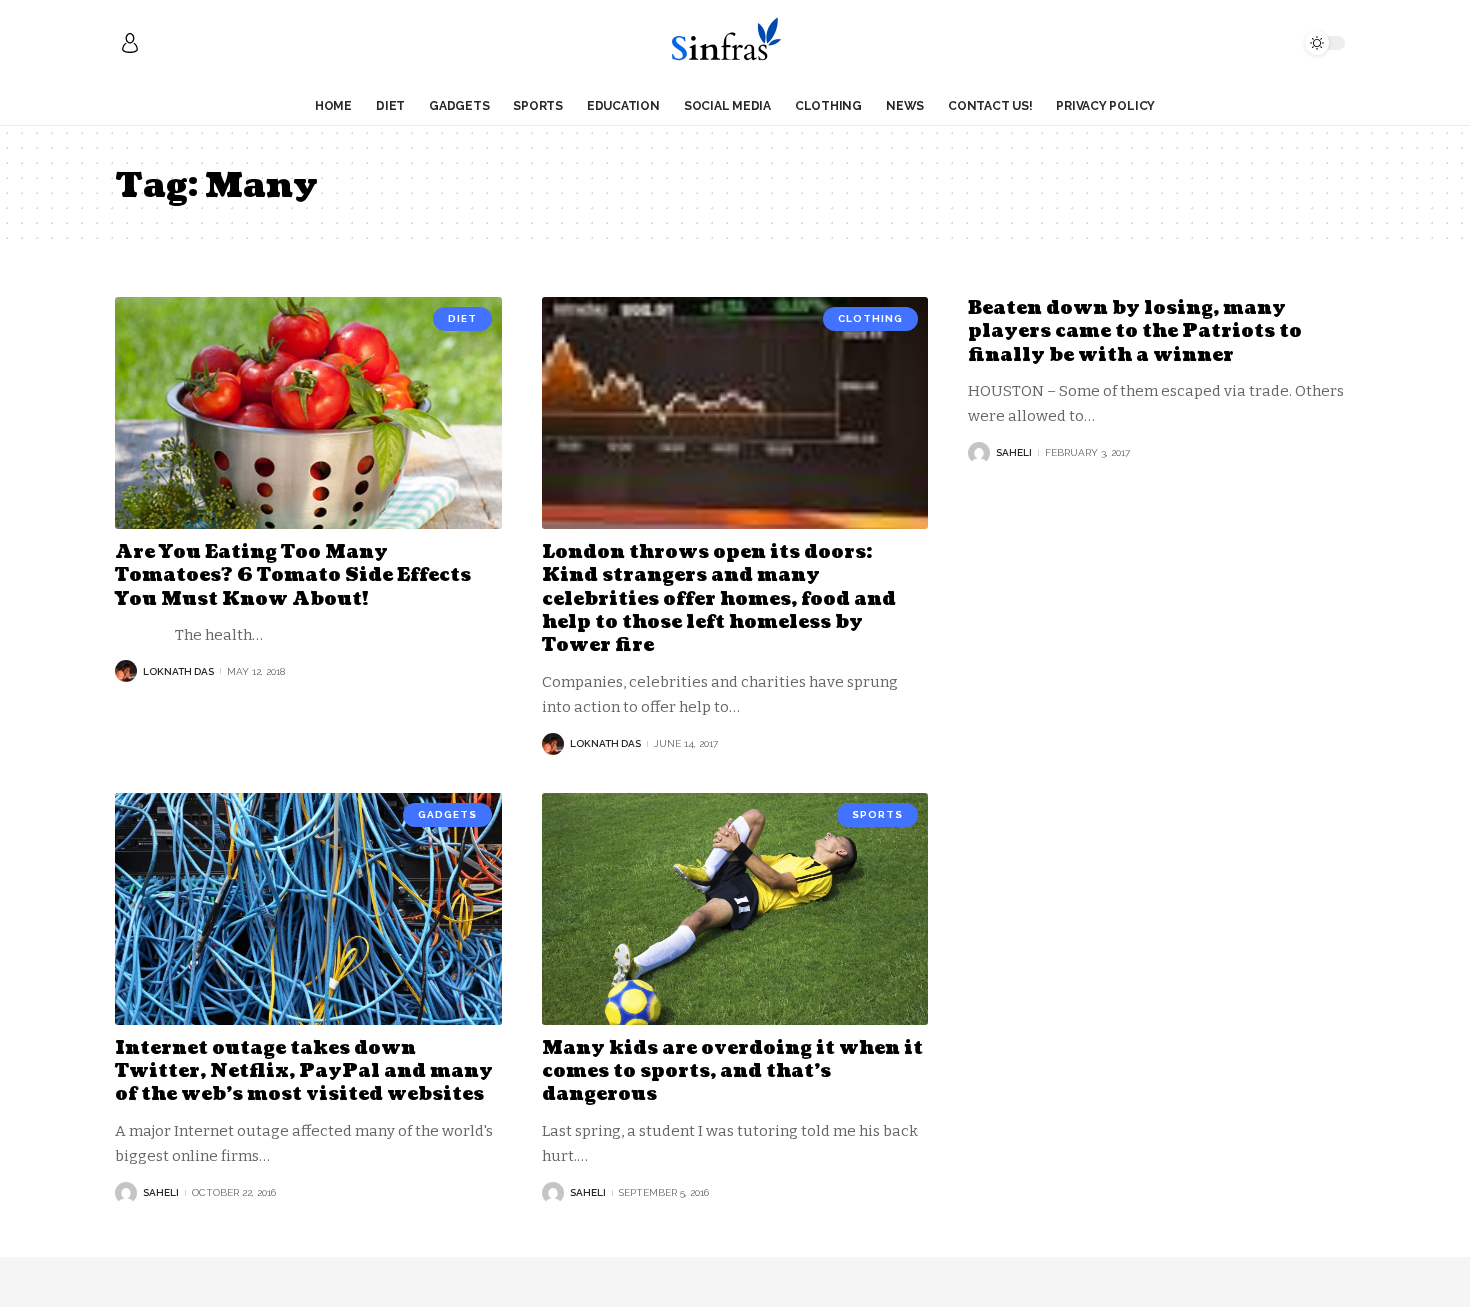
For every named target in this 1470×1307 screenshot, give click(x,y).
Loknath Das (178, 671)
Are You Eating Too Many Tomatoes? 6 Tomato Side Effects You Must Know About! (293, 576)
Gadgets (447, 814)
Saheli (1014, 452)
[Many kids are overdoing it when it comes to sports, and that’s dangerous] (735, 909)
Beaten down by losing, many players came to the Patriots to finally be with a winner (1135, 332)
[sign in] (130, 43)
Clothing (870, 318)
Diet (462, 318)
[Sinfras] (734, 43)
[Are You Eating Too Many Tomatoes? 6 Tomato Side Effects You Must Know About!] (308, 413)
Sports (877, 814)
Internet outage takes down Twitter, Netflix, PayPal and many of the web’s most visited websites (304, 1072)
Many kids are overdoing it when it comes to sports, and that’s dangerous (732, 1072)
